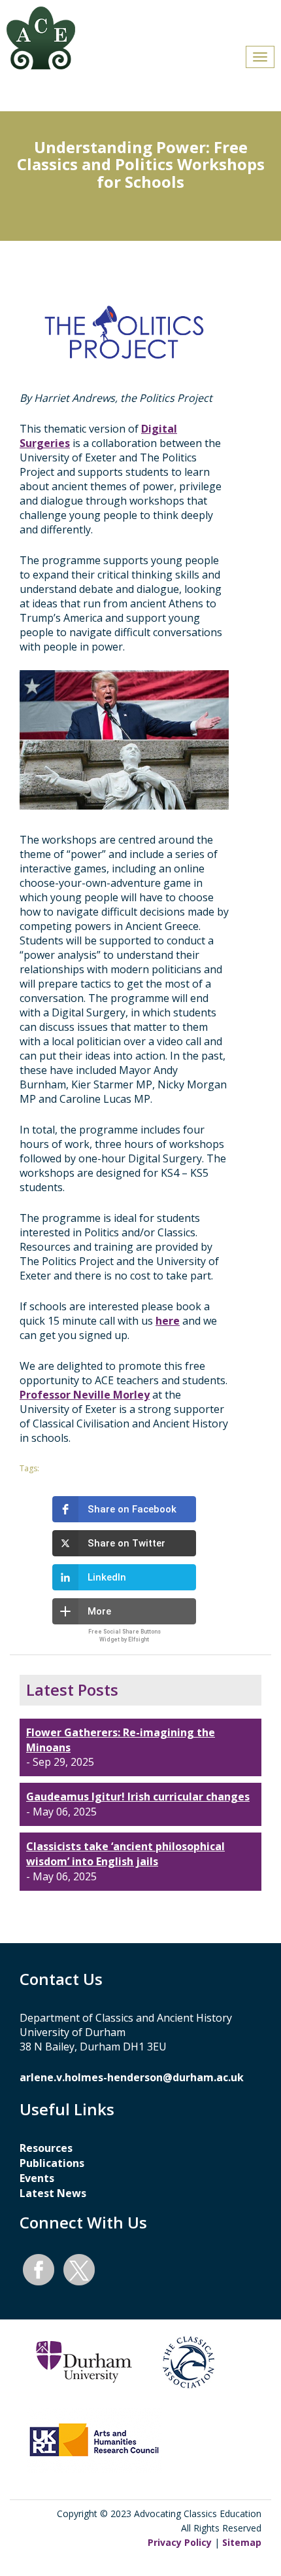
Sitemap (242, 2542)
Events (37, 2178)
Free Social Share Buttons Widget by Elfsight (124, 1635)
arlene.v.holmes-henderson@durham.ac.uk (132, 2077)
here (168, 1321)
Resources (46, 2148)
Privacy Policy (180, 2542)
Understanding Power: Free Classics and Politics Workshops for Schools (141, 164)
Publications (52, 2163)
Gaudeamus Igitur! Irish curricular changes (138, 1797)
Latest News (53, 2193)
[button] (124, 1509)
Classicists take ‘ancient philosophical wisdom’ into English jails (125, 1854)
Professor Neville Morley (85, 1395)
